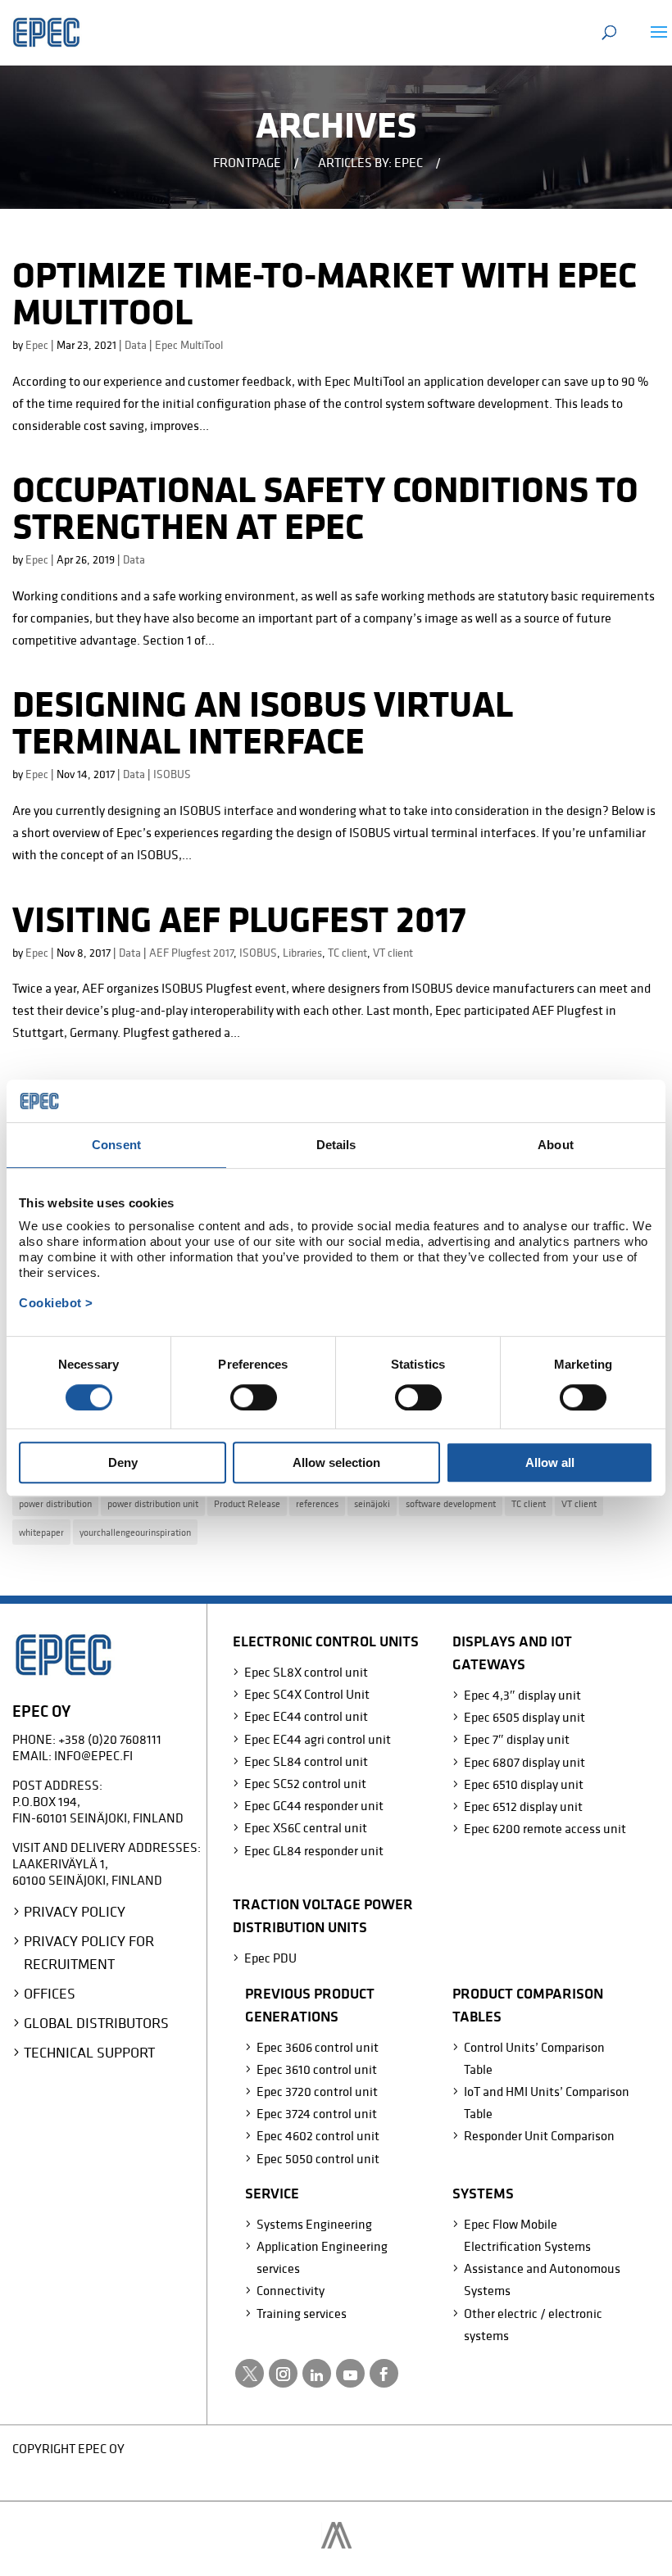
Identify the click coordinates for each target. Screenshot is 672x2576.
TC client (347, 953)
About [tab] (556, 1145)
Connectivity (291, 2290)
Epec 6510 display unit (524, 1784)
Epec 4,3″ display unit (522, 1695)
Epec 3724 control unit (317, 2113)
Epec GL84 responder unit (314, 1850)
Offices (50, 1993)
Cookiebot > (56, 1303)
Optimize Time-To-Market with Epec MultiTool (325, 293)
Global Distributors (96, 2023)
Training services (302, 2313)
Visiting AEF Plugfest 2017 (239, 919)
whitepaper (41, 1532)
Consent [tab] (116, 1145)
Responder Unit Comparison (539, 2135)
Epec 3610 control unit (317, 2069)
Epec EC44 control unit (306, 1716)
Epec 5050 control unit (318, 2158)
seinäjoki (372, 1503)
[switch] (254, 1397)
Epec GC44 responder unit (314, 1805)
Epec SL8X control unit (306, 1672)
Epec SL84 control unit (306, 1761)
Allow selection (336, 1462)
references (317, 1503)
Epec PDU (270, 1958)
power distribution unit (153, 1503)
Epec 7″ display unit (517, 1739)
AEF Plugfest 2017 (191, 953)
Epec (37, 345)
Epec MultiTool (189, 345)
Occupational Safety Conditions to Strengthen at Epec (325, 507)
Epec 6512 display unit (523, 1806)
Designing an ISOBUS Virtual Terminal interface (263, 722)
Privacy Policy (75, 1911)
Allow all (550, 1462)
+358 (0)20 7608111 (110, 1739)
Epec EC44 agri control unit (318, 1739)
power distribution (55, 1503)
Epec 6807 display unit (524, 1762)
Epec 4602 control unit (318, 2135)
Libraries (302, 953)
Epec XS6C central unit (306, 1827)
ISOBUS (172, 774)
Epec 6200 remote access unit (545, 1828)
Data (136, 345)
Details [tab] (336, 1145)
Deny (123, 1462)
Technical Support (89, 2052)
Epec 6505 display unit (524, 1717)
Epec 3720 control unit (317, 2091)
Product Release (247, 1503)
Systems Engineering (314, 2224)
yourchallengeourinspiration (135, 1532)
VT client (393, 953)
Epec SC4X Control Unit (307, 1694)
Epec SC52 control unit (305, 1783)
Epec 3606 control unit (318, 2047)
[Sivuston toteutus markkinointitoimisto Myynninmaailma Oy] (336, 2544)
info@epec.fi (93, 1755)
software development (451, 1503)
